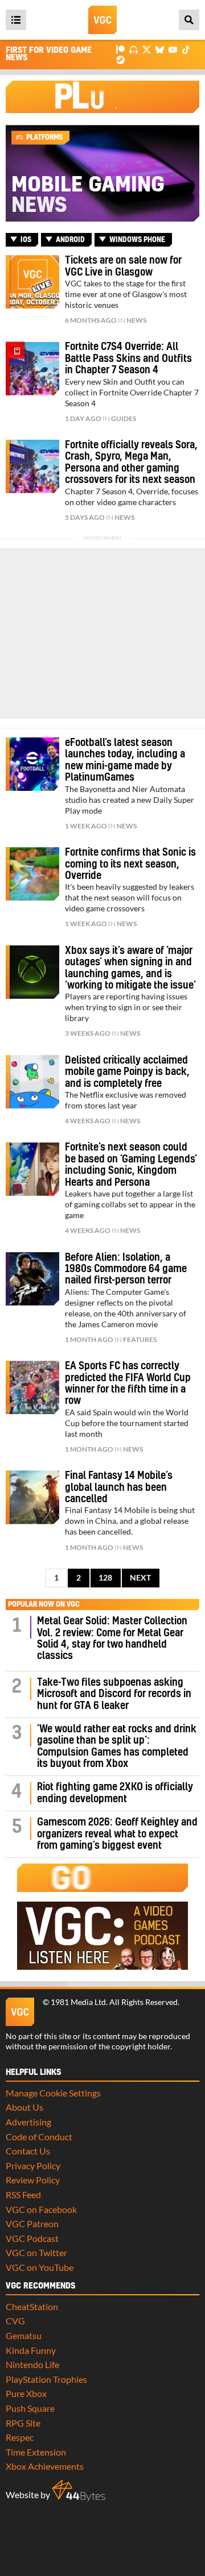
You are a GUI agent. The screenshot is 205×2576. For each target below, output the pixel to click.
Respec (20, 2437)
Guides (124, 418)
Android (70, 240)
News (136, 320)
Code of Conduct (39, 2137)
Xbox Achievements (45, 2466)
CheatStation (32, 2306)
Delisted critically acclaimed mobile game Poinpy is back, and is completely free (127, 1072)
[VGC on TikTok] (186, 49)
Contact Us (28, 2151)
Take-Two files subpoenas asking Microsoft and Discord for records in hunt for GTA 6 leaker (114, 1694)
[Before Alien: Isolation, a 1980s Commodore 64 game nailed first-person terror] (32, 1279)
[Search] (189, 20)
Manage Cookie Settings (53, 2093)
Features (140, 1339)
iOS (26, 240)
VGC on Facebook (41, 2209)
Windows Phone (137, 240)
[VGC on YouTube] (173, 49)
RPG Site (23, 2423)
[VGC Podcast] (134, 49)
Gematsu (24, 2335)
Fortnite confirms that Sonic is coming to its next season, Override (130, 864)
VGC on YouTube (40, 2267)
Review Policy (33, 2180)
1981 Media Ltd (78, 2002)
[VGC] (102, 20)
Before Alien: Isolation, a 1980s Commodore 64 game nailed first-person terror (126, 1269)
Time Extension (36, 2452)
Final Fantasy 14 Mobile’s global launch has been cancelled (119, 1487)
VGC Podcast (32, 2238)
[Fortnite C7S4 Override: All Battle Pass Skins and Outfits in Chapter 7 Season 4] (32, 368)
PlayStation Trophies (46, 2379)
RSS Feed (23, 2194)
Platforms (44, 137)
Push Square (30, 2408)
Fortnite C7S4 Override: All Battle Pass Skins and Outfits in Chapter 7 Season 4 (128, 359)
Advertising (28, 2122)
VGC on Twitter (36, 2252)
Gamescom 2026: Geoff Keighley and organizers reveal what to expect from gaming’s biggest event (117, 1834)
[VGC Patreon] (120, 49)
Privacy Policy (33, 2166)
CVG (15, 2321)
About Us (24, 2107)
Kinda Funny (31, 2350)
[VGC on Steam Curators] (120, 59)
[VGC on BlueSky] (160, 49)
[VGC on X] (147, 49)
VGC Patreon (32, 2223)
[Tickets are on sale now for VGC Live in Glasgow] (32, 282)
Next (140, 1578)
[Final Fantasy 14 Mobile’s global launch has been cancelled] (32, 1497)
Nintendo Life (32, 2364)
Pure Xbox (26, 2393)
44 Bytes (79, 2491)
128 (105, 1578)
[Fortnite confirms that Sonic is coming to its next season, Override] (32, 874)
